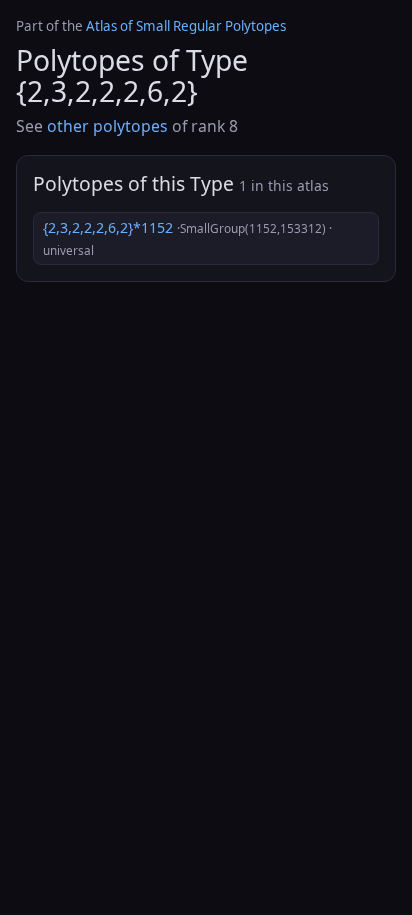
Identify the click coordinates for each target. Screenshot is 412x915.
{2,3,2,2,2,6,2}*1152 (187, 238)
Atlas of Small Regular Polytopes (186, 26)
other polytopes (107, 126)
